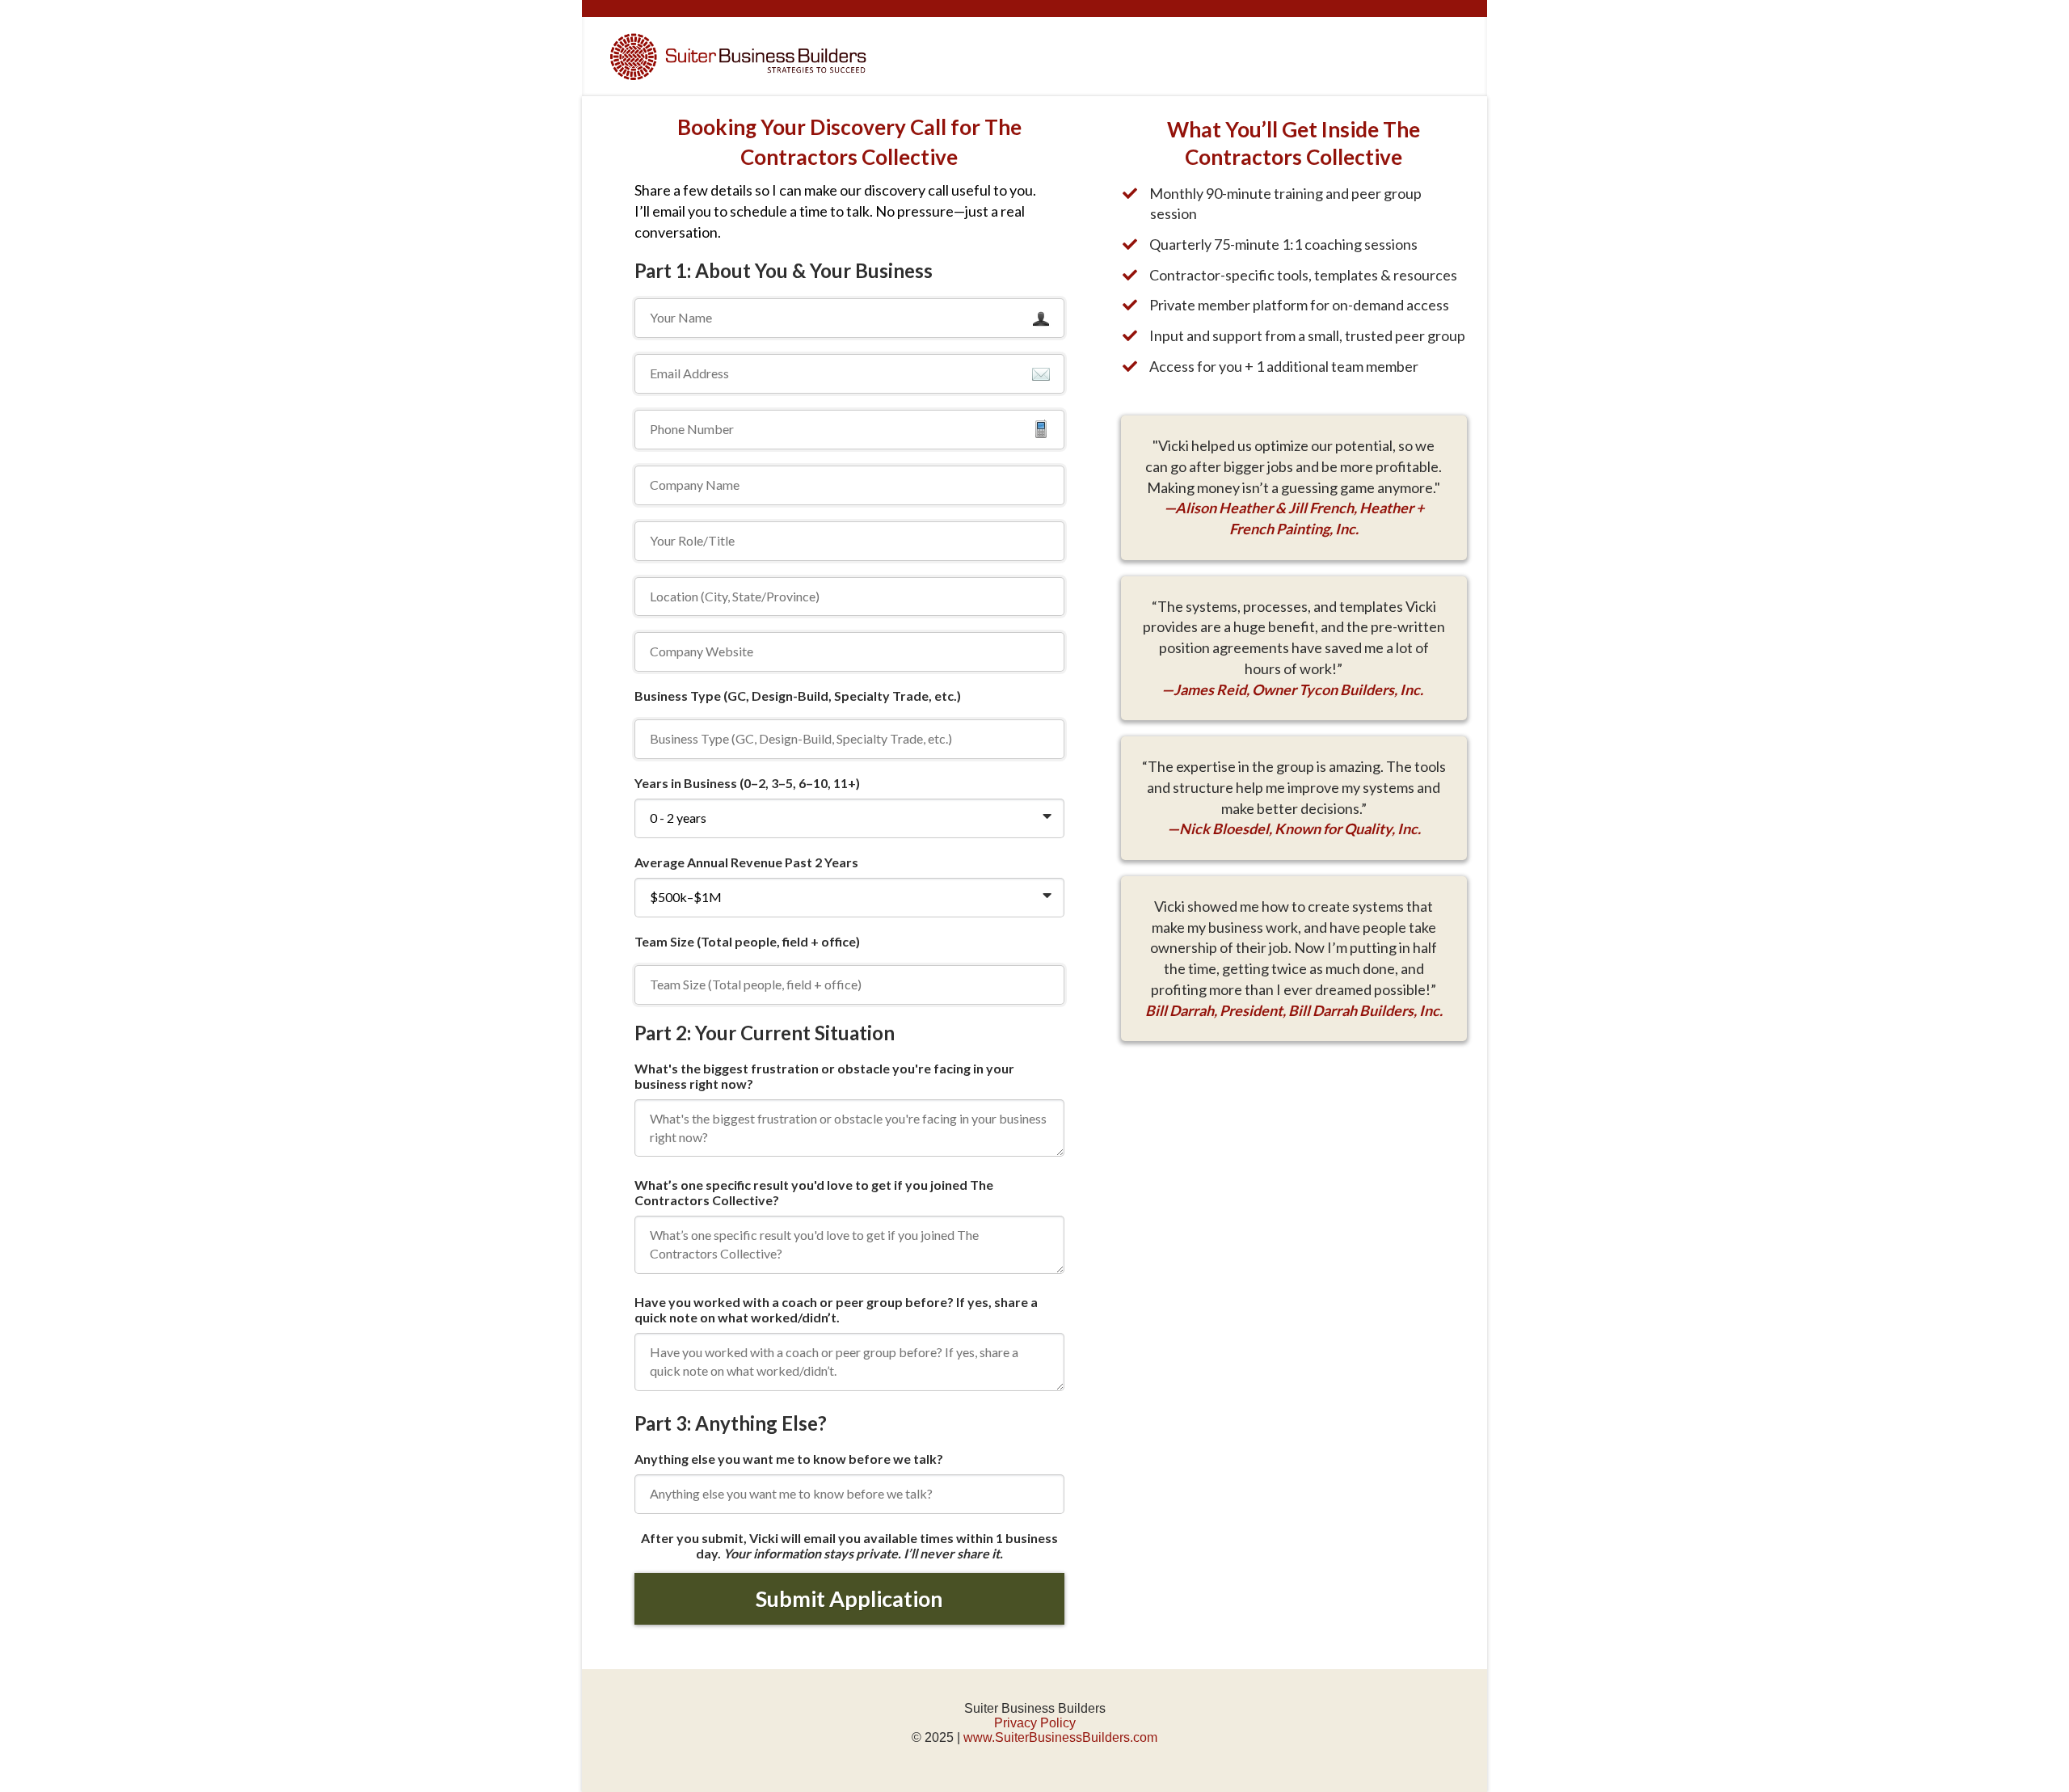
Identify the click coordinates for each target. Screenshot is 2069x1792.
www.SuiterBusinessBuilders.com (1060, 1737)
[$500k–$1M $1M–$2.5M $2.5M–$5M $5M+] (849, 898)
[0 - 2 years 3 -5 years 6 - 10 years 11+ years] (849, 818)
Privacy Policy (1035, 1723)
